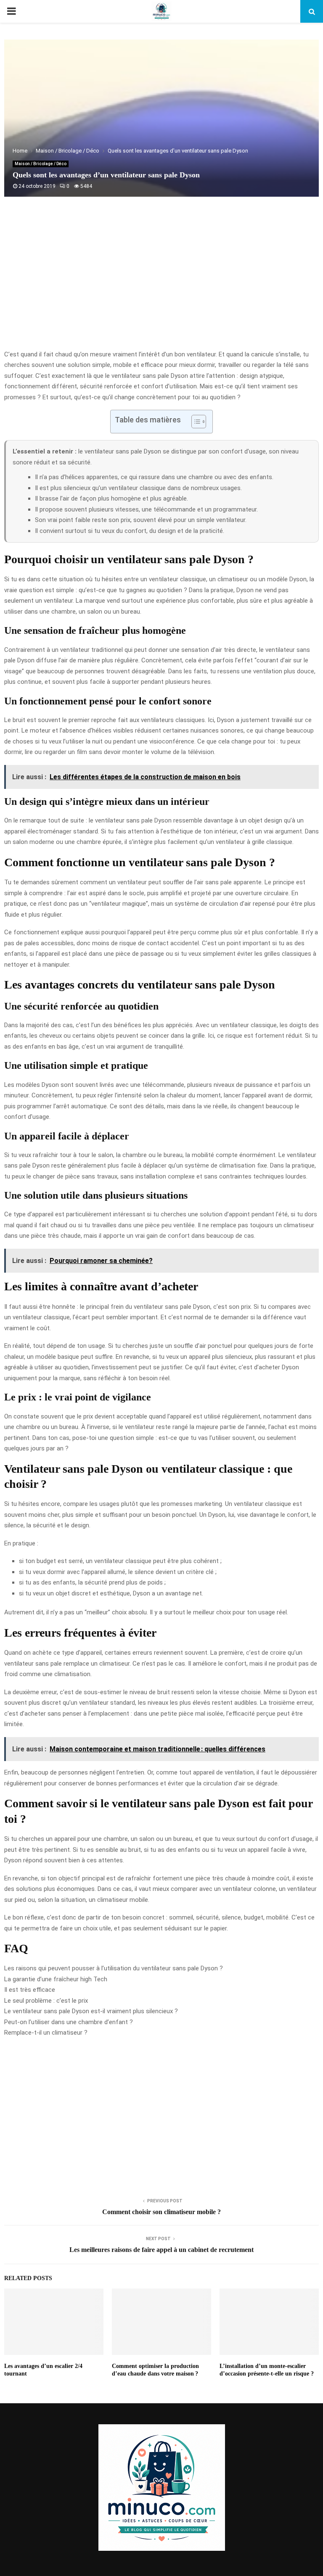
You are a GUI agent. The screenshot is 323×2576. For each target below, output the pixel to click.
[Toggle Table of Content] (195, 422)
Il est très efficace (30, 1990)
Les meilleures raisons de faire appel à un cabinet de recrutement (161, 2250)
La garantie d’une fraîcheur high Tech (56, 1979)
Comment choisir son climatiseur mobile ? (161, 2212)
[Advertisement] (161, 282)
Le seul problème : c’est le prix (46, 2001)
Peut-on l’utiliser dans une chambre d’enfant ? (69, 2022)
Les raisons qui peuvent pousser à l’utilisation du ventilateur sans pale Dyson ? (114, 1968)
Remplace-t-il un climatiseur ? (46, 2033)
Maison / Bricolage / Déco (41, 164)
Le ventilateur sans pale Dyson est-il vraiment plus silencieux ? (91, 2011)
